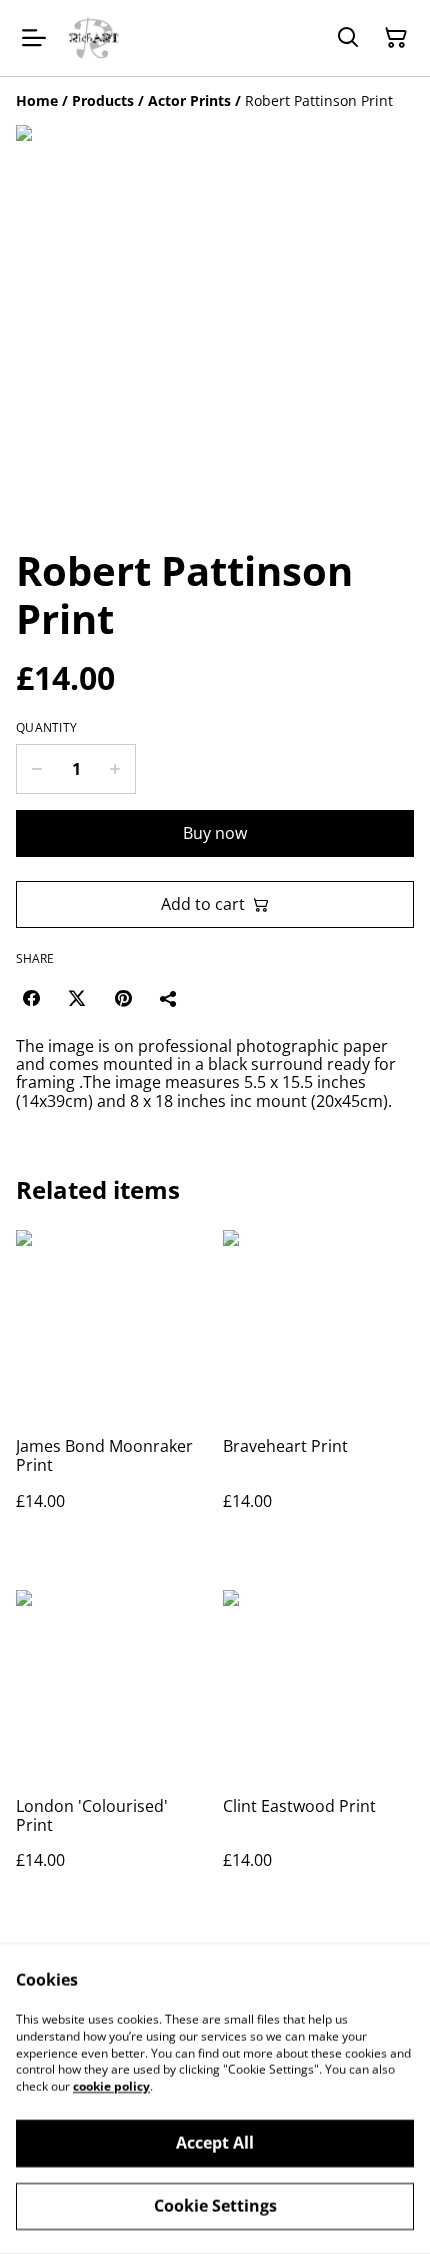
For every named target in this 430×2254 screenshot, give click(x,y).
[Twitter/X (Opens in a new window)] (77, 998)
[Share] (169, 998)
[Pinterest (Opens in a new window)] (123, 998)
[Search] (348, 38)
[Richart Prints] (94, 38)
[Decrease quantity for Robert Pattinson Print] (36, 769)
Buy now (215, 833)
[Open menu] (34, 38)
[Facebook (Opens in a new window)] (31, 998)
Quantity (46, 728)
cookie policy (111, 2086)
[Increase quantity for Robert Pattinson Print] (115, 769)
